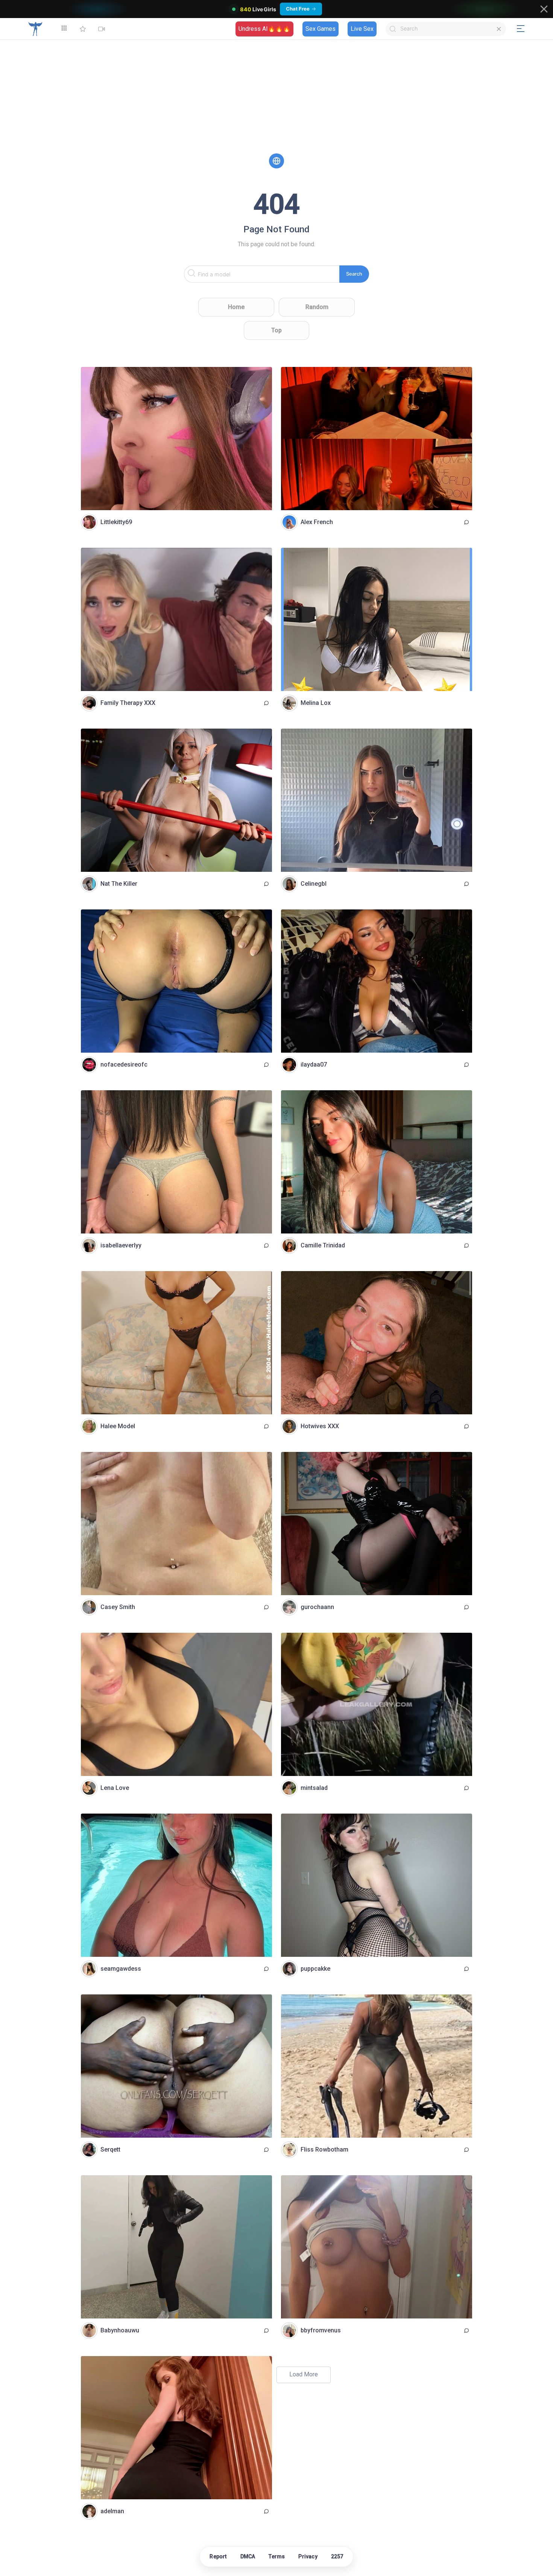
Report (218, 2556)
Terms (277, 2556)
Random (317, 307)
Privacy (308, 2556)
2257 (337, 2556)
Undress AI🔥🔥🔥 (264, 29)
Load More (304, 2374)
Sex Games (321, 29)
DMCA (248, 2556)
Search (354, 274)
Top (276, 330)
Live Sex (362, 29)
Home (236, 307)
